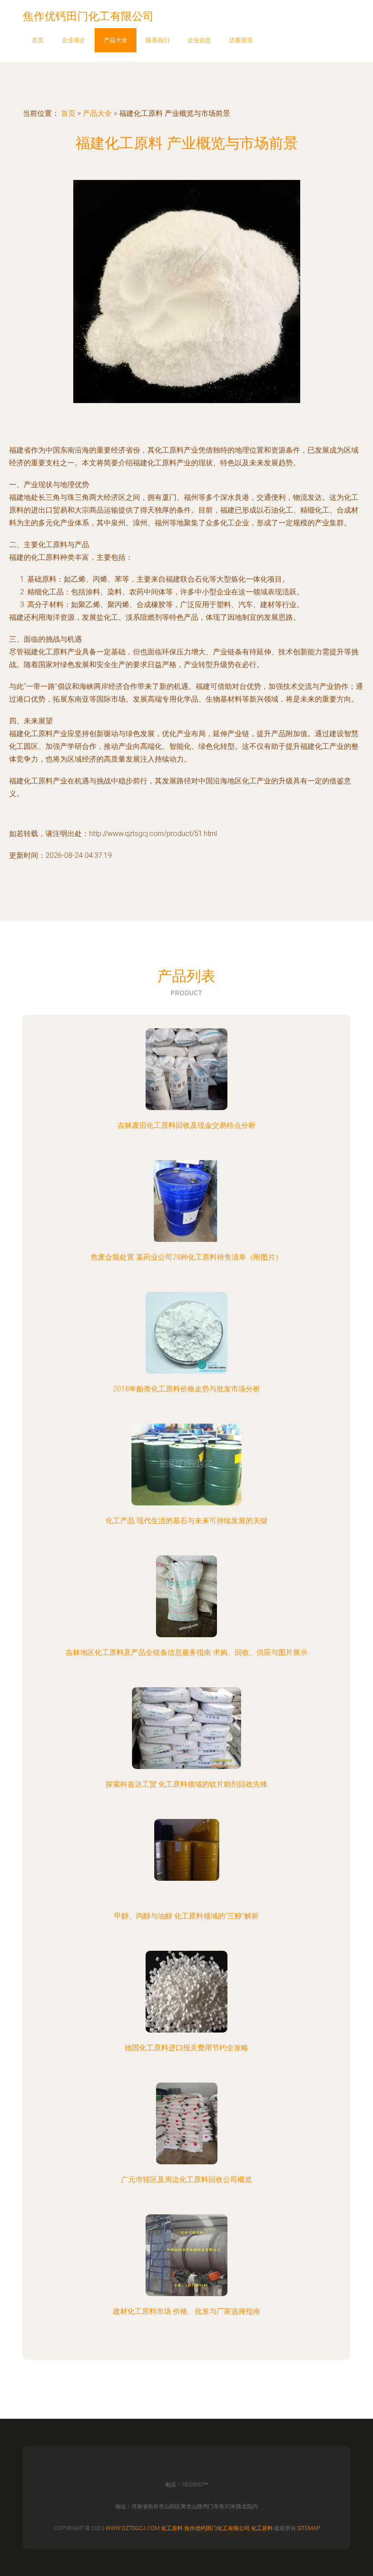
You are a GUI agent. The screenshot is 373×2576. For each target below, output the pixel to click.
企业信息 (199, 40)
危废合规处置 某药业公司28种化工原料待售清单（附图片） (186, 1257)
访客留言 (241, 40)
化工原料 (172, 2528)
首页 (38, 40)
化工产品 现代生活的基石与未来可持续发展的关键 (186, 1521)
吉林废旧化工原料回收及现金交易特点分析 (186, 1125)
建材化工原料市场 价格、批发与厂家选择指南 (186, 2311)
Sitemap (309, 2528)
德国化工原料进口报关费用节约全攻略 (186, 2048)
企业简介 (74, 40)
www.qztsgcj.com (133, 2528)
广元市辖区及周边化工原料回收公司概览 (186, 2180)
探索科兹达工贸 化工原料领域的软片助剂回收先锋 (186, 1784)
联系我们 (157, 40)
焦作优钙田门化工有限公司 (217, 2528)
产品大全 (116, 40)
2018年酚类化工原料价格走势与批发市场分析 (186, 1389)
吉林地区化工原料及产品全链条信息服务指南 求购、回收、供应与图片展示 (186, 1652)
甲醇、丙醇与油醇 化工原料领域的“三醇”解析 (186, 1916)
